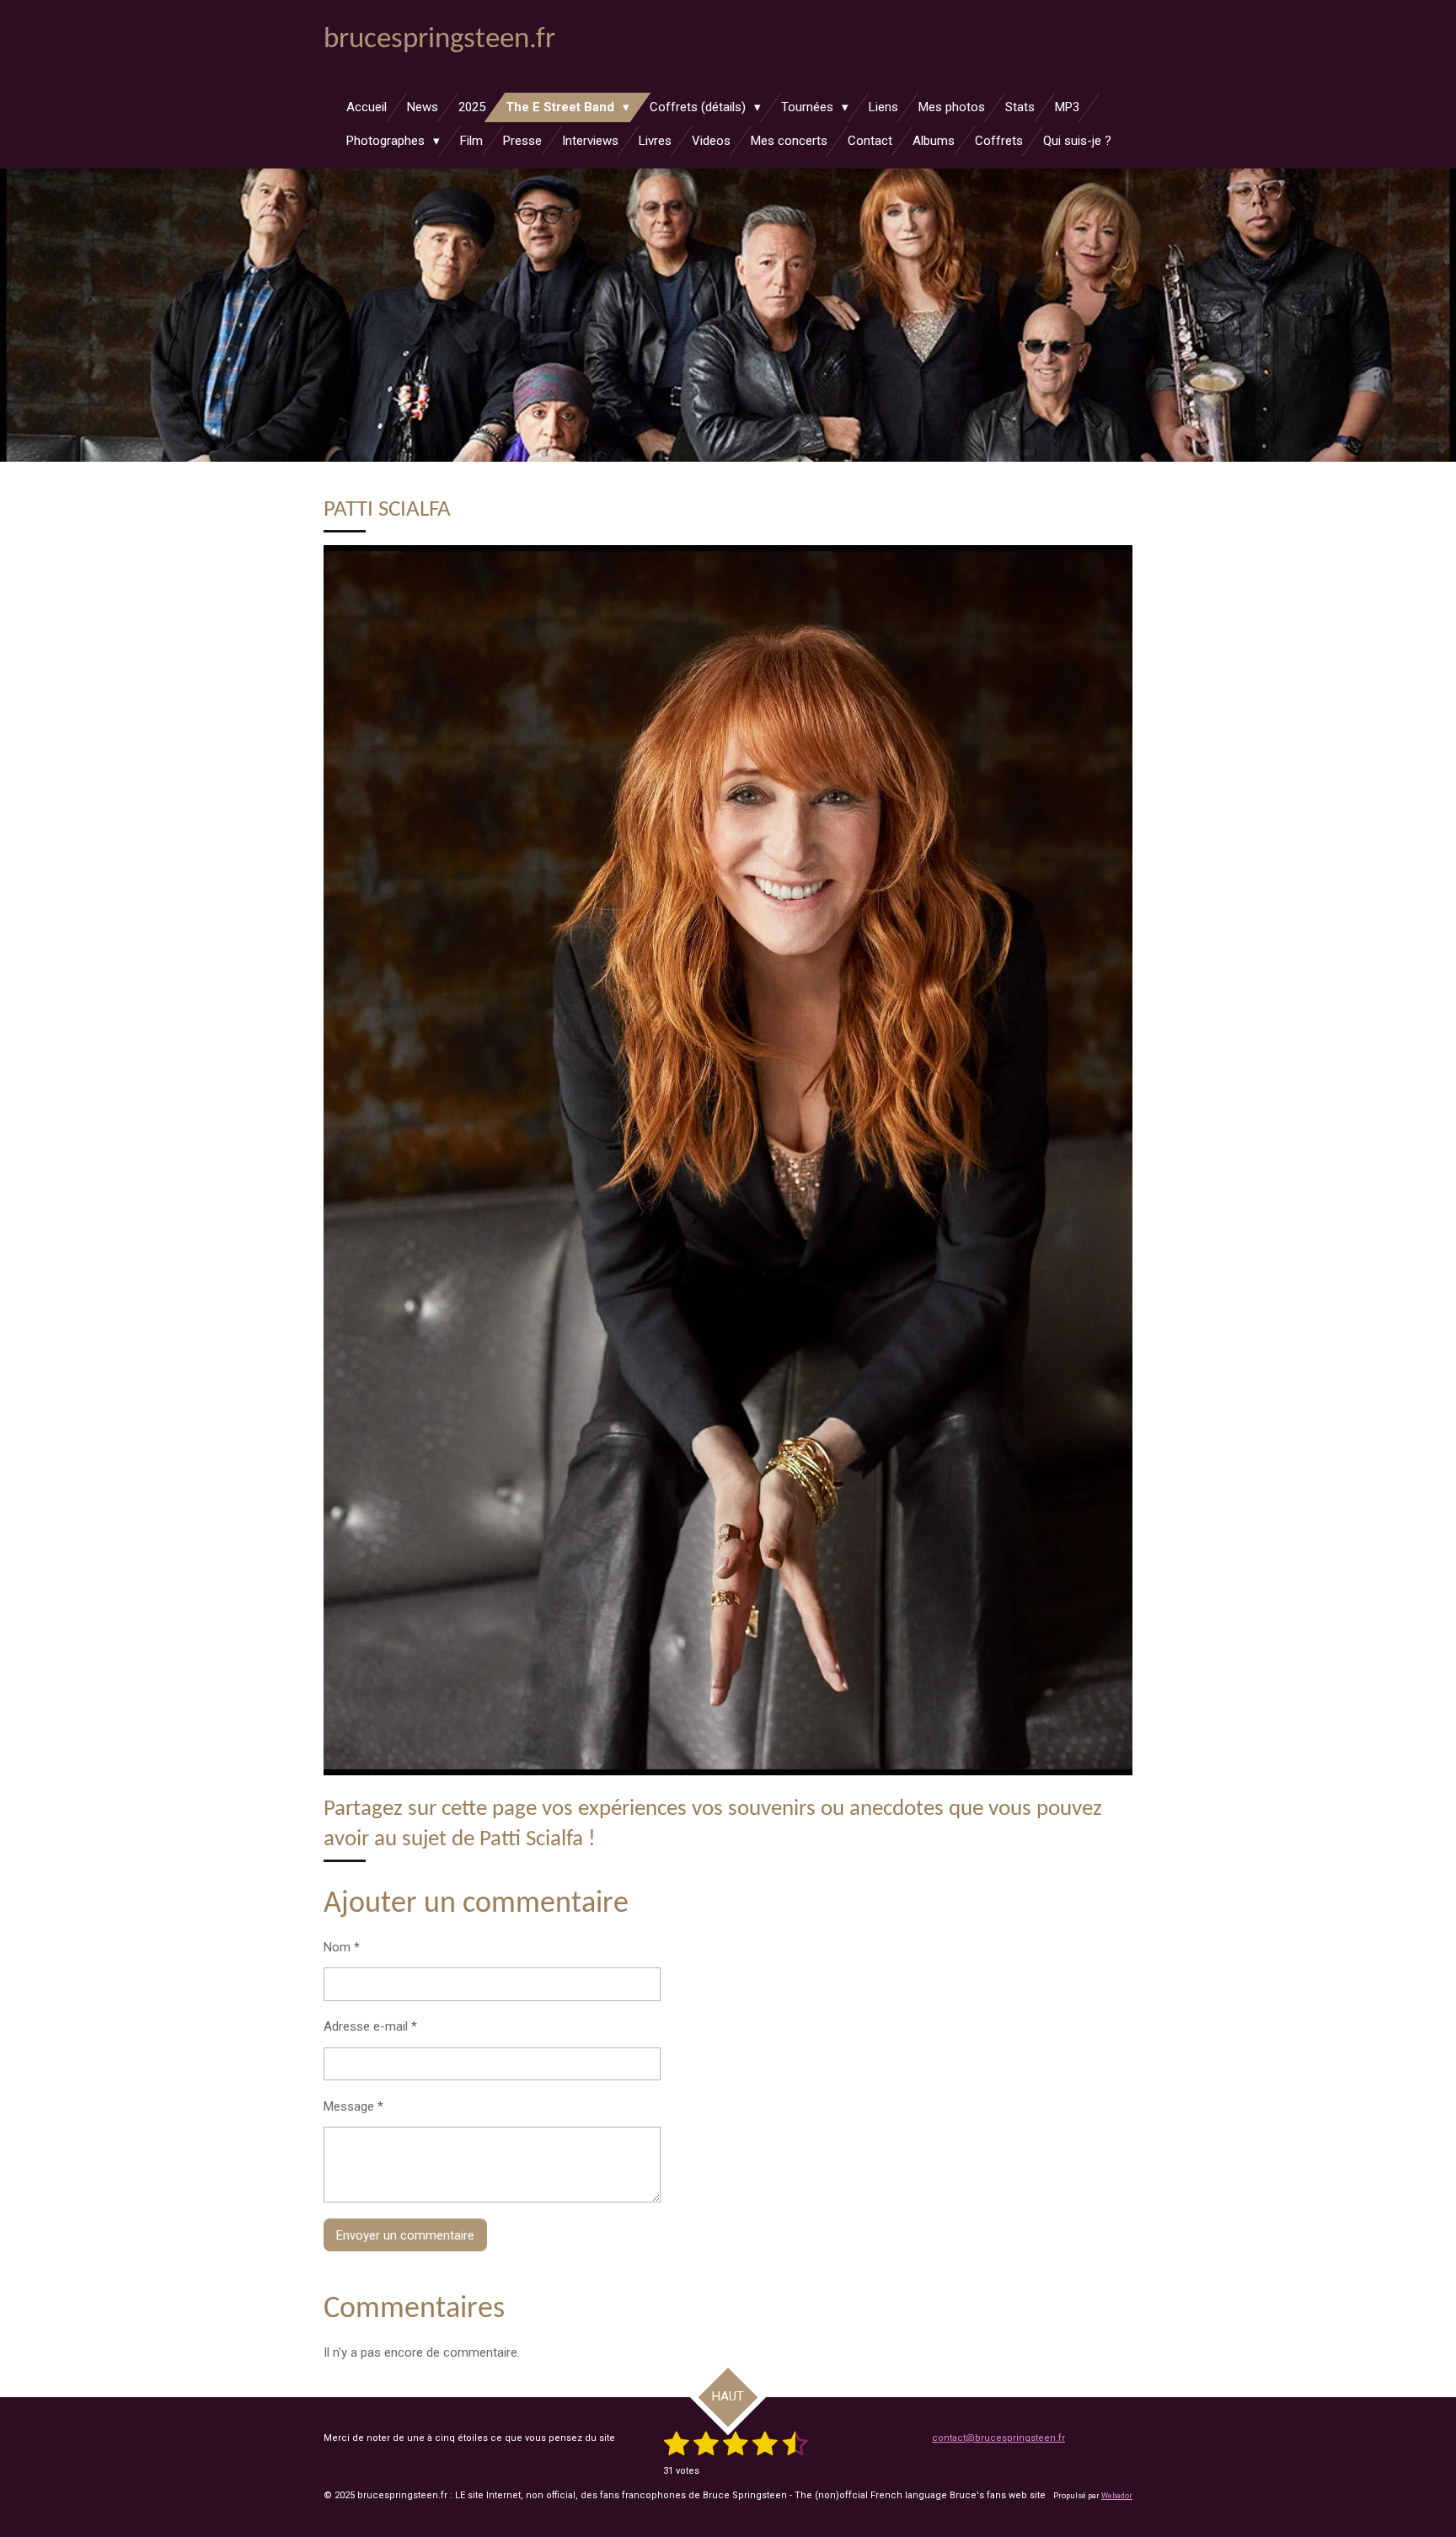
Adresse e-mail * (370, 2026)
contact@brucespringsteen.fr (998, 2438)
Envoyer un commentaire (405, 2235)
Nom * (342, 1947)
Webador (1117, 2496)
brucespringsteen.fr (439, 40)
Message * (353, 2106)
